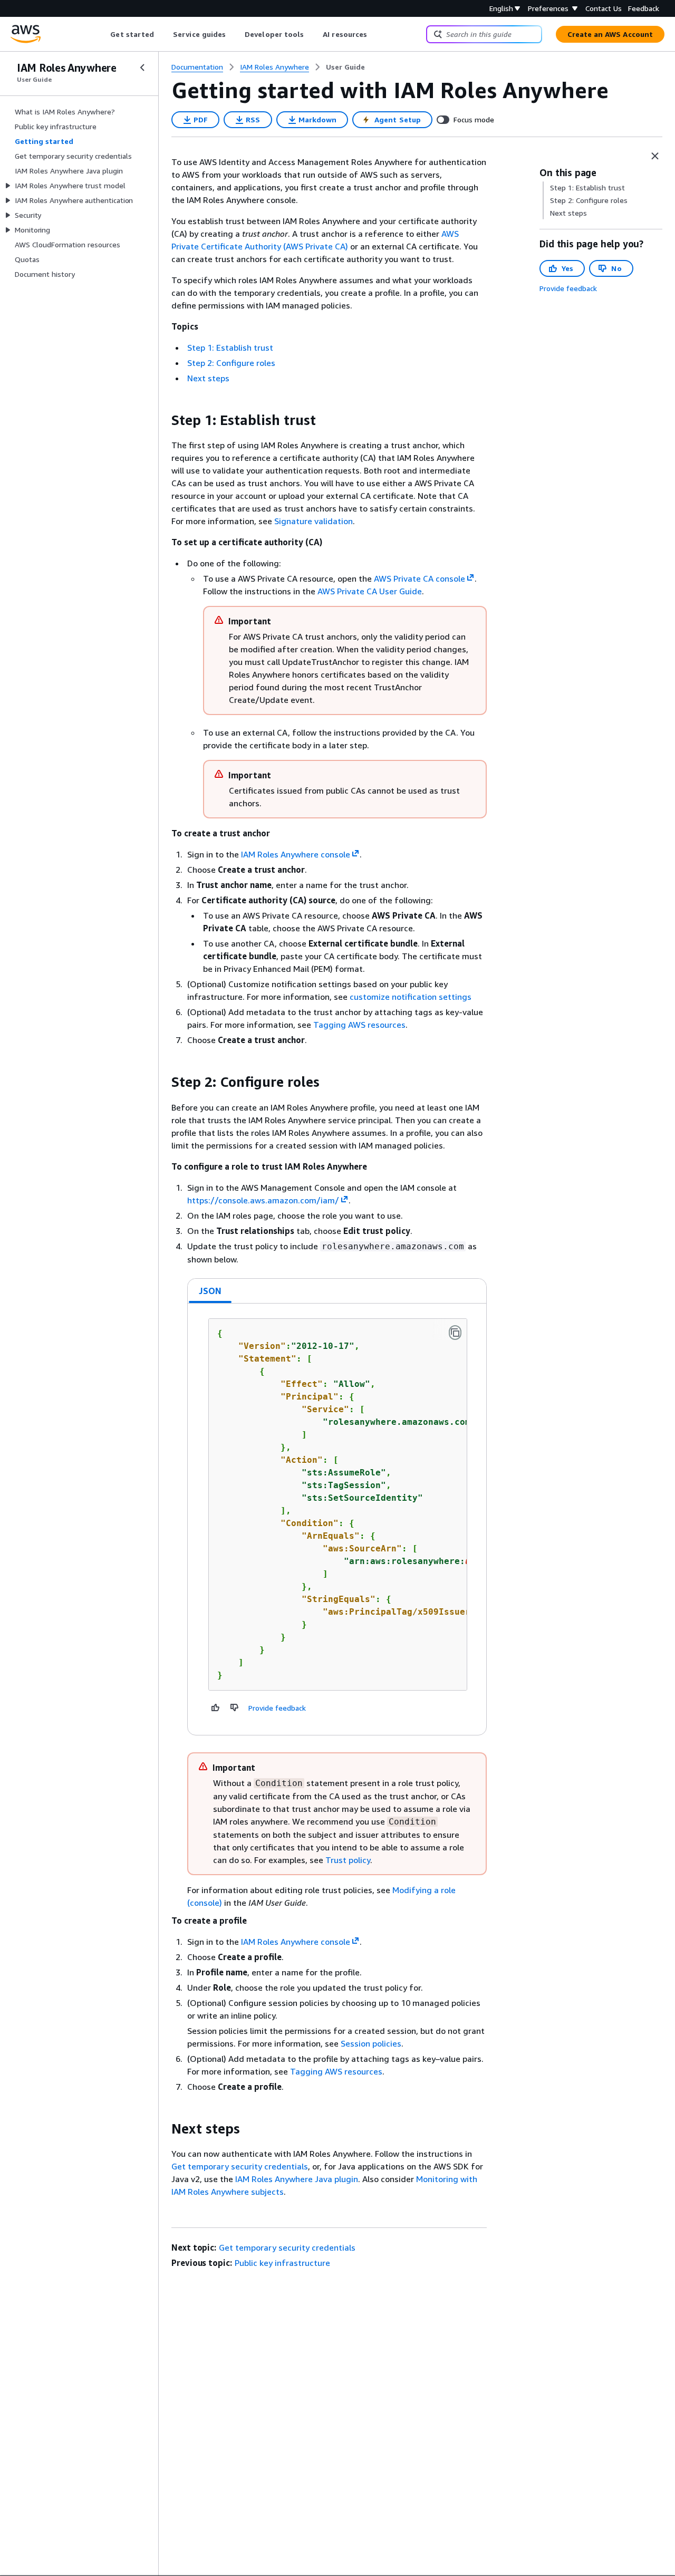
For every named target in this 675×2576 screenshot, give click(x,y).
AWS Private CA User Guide (370, 591)
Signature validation (314, 521)
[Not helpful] (235, 1707)
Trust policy (348, 1860)
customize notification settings (411, 997)
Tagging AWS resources (359, 1025)
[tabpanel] (337, 1519)
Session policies (371, 2043)
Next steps (208, 378)
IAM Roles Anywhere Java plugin (297, 2179)
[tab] (210, 1291)
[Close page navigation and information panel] (655, 156)
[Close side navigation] (142, 67)
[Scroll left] (103, 34)
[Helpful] (216, 1707)
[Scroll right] (375, 34)
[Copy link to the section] (163, 420)
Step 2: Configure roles (231, 363)
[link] (345, 67)
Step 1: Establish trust (230, 348)
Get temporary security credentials (240, 2166)
